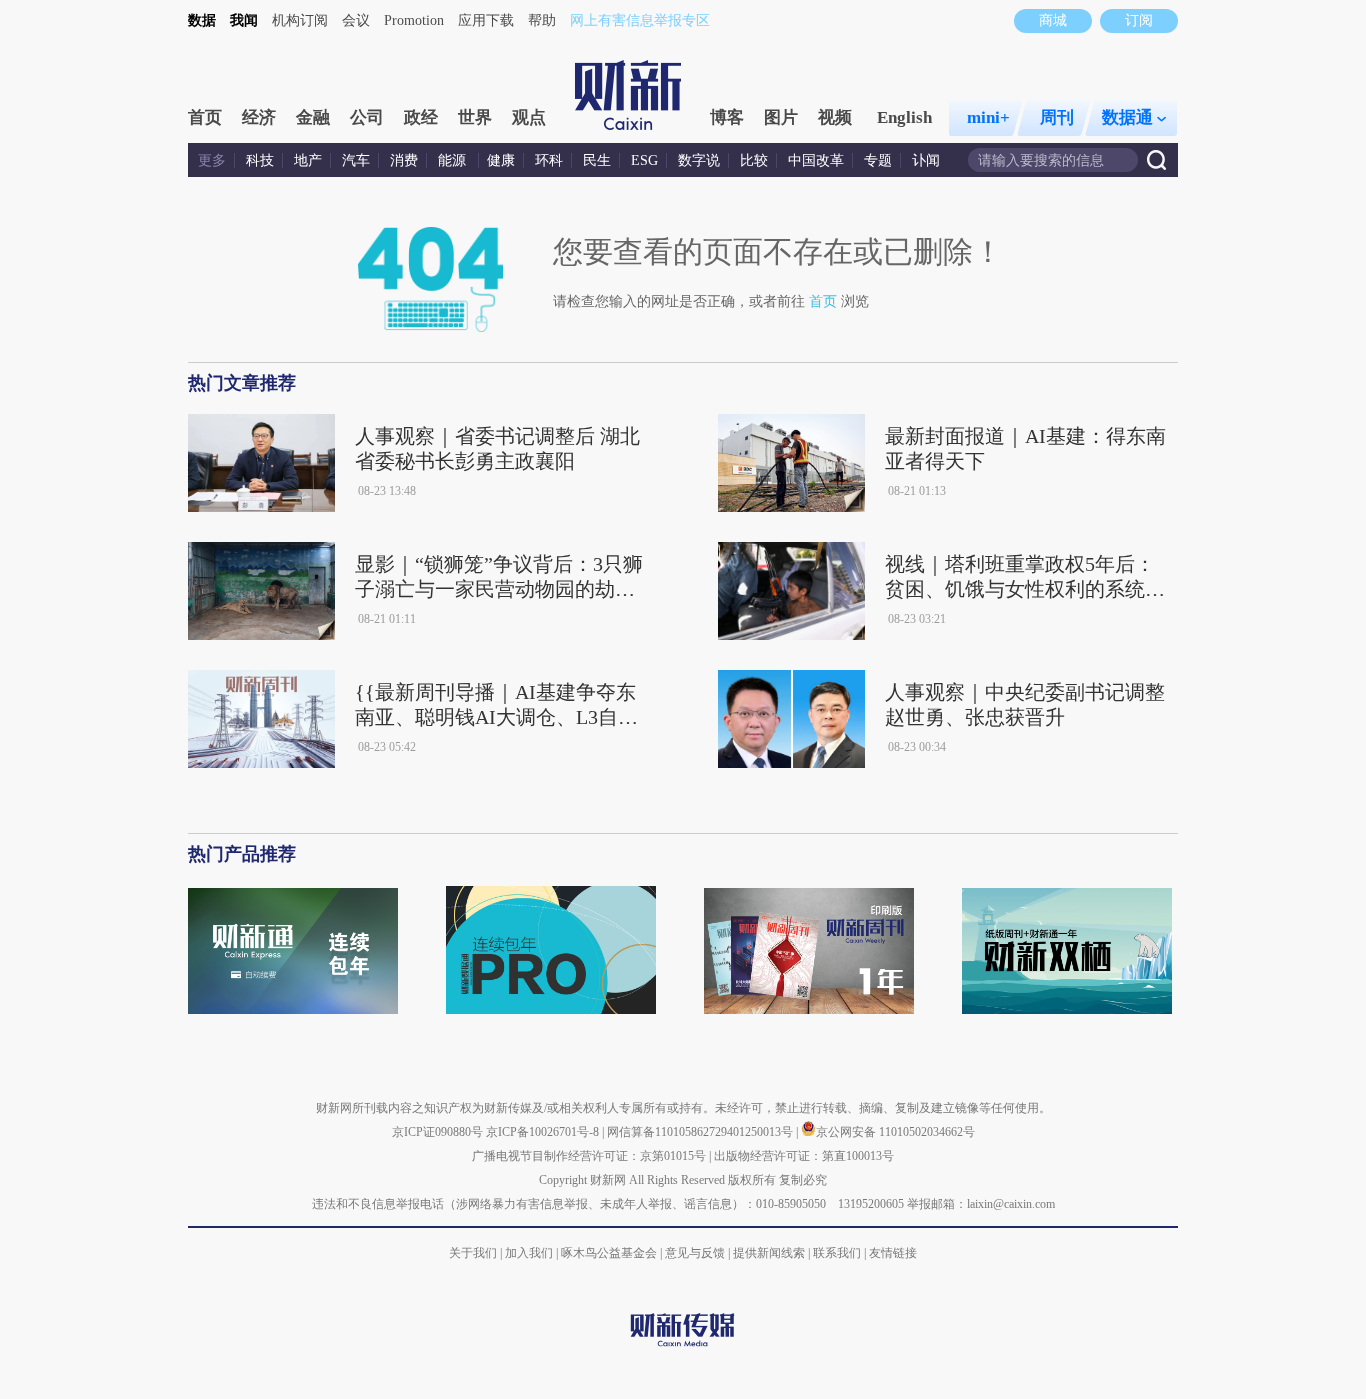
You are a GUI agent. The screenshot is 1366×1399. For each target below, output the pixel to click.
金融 (313, 117)
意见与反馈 (695, 1253)
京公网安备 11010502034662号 (895, 1132)
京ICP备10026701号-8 (544, 1132)
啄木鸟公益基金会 (610, 1253)
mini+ (988, 117)
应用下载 (486, 20)
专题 (878, 160)
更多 (212, 160)
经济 (259, 117)
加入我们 (529, 1253)
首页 (205, 117)
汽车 (356, 160)
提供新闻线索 (769, 1253)
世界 (475, 117)
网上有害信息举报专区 (640, 20)
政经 (421, 117)
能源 (454, 160)
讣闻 (926, 160)
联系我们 (837, 1253)
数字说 (699, 160)
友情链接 (893, 1253)
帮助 (542, 20)
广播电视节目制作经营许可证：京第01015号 (589, 1156)
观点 (529, 117)
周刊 (1057, 117)
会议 (356, 20)
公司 (367, 117)
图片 (781, 117)
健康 (501, 160)
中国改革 (816, 160)
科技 (260, 160)
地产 (308, 160)
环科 (549, 160)
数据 (202, 20)
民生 (597, 160)
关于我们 (473, 1253)
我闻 (244, 20)
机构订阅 (300, 20)
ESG (644, 160)
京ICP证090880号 (437, 1132)
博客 (727, 117)
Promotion (414, 20)
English (904, 117)
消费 (404, 160)
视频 (835, 117)
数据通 (1127, 117)
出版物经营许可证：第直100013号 (804, 1156)
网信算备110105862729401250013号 (701, 1132)
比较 (754, 160)
